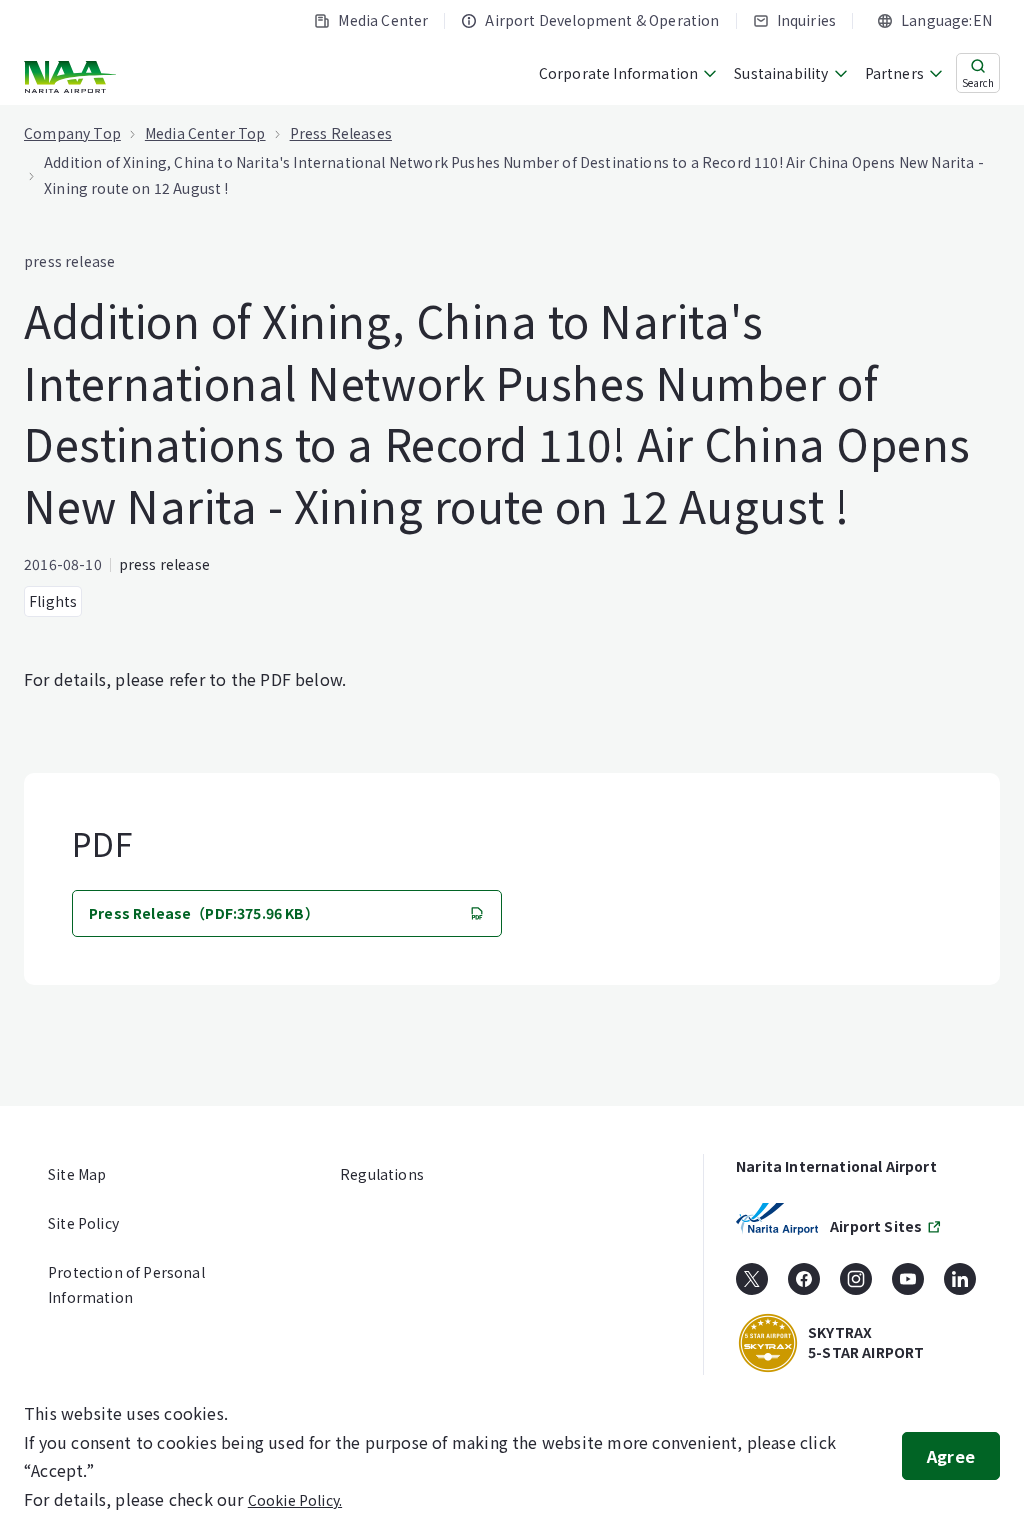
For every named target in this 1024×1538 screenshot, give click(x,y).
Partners (894, 73)
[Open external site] (752, 1286)
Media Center (383, 20)
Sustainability (781, 73)
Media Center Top (205, 133)
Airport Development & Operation (602, 20)
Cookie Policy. (295, 1500)
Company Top (72, 133)
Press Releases (341, 133)
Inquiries (807, 20)
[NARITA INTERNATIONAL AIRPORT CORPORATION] (72, 77)
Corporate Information (619, 73)
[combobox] (934, 20)
